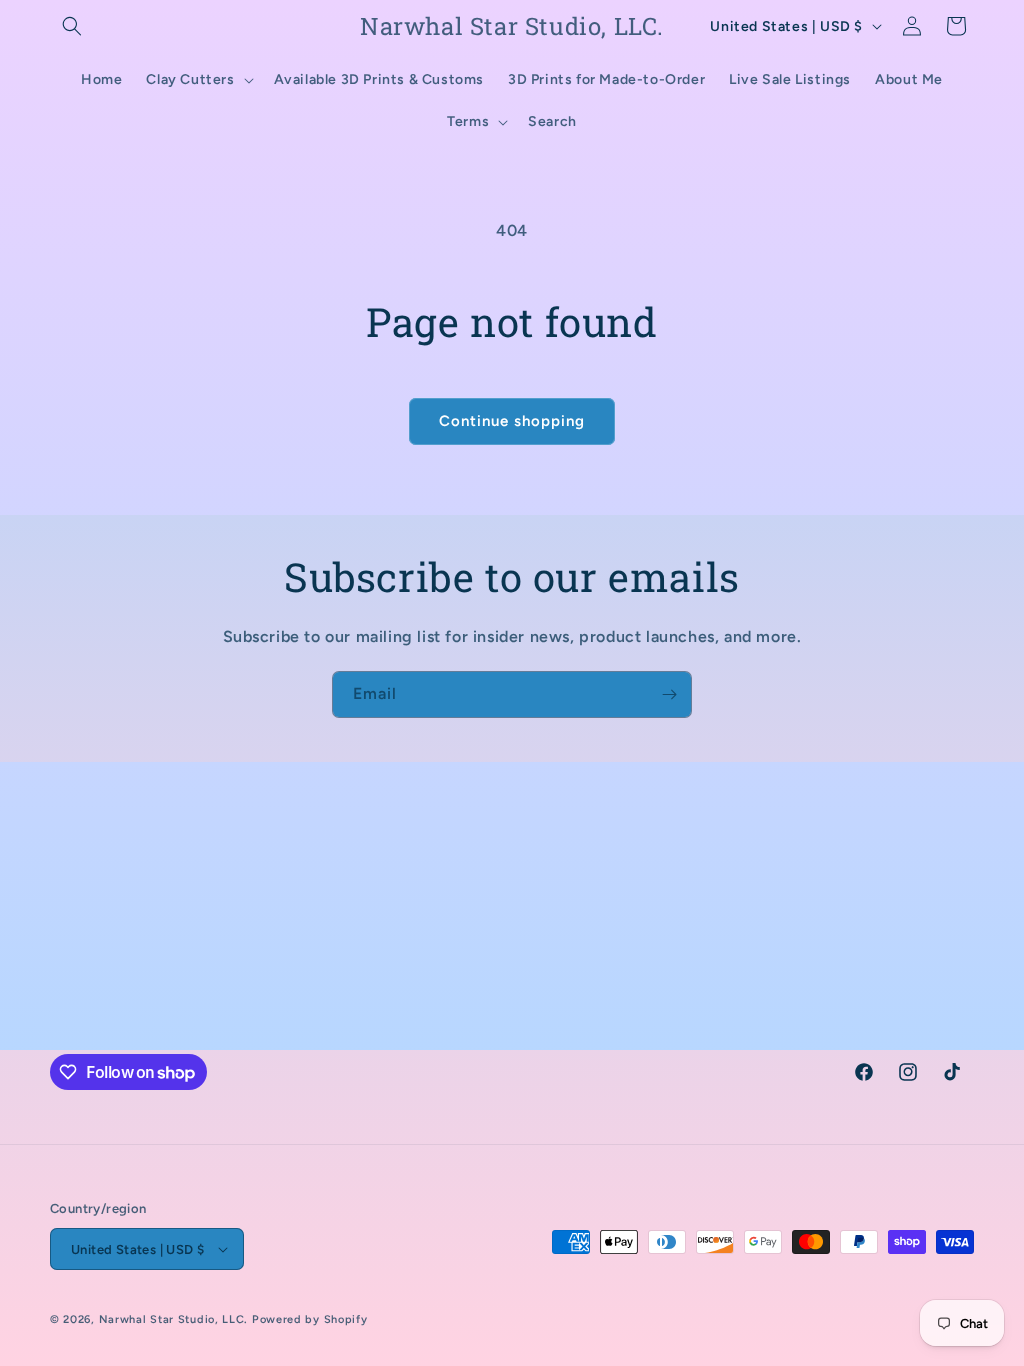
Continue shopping (512, 421)
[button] (72, 26)
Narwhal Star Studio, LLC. (175, 1319)
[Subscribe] (669, 694)
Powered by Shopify (310, 1319)
